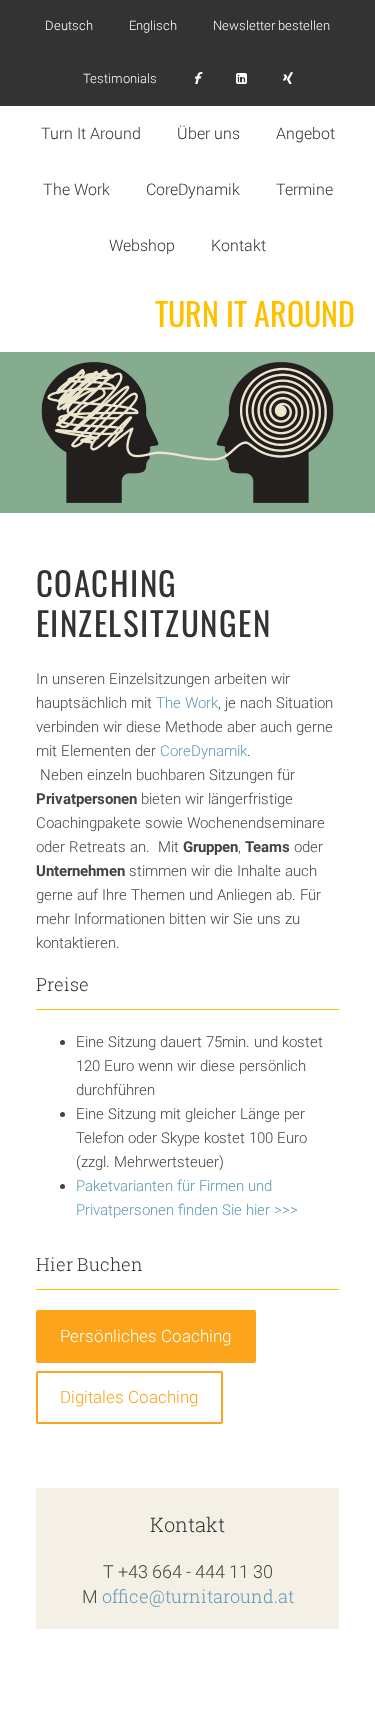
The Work (187, 703)
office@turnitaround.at (198, 1596)
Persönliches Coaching (145, 1336)
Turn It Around (255, 313)
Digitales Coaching (129, 1397)
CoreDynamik (203, 751)
